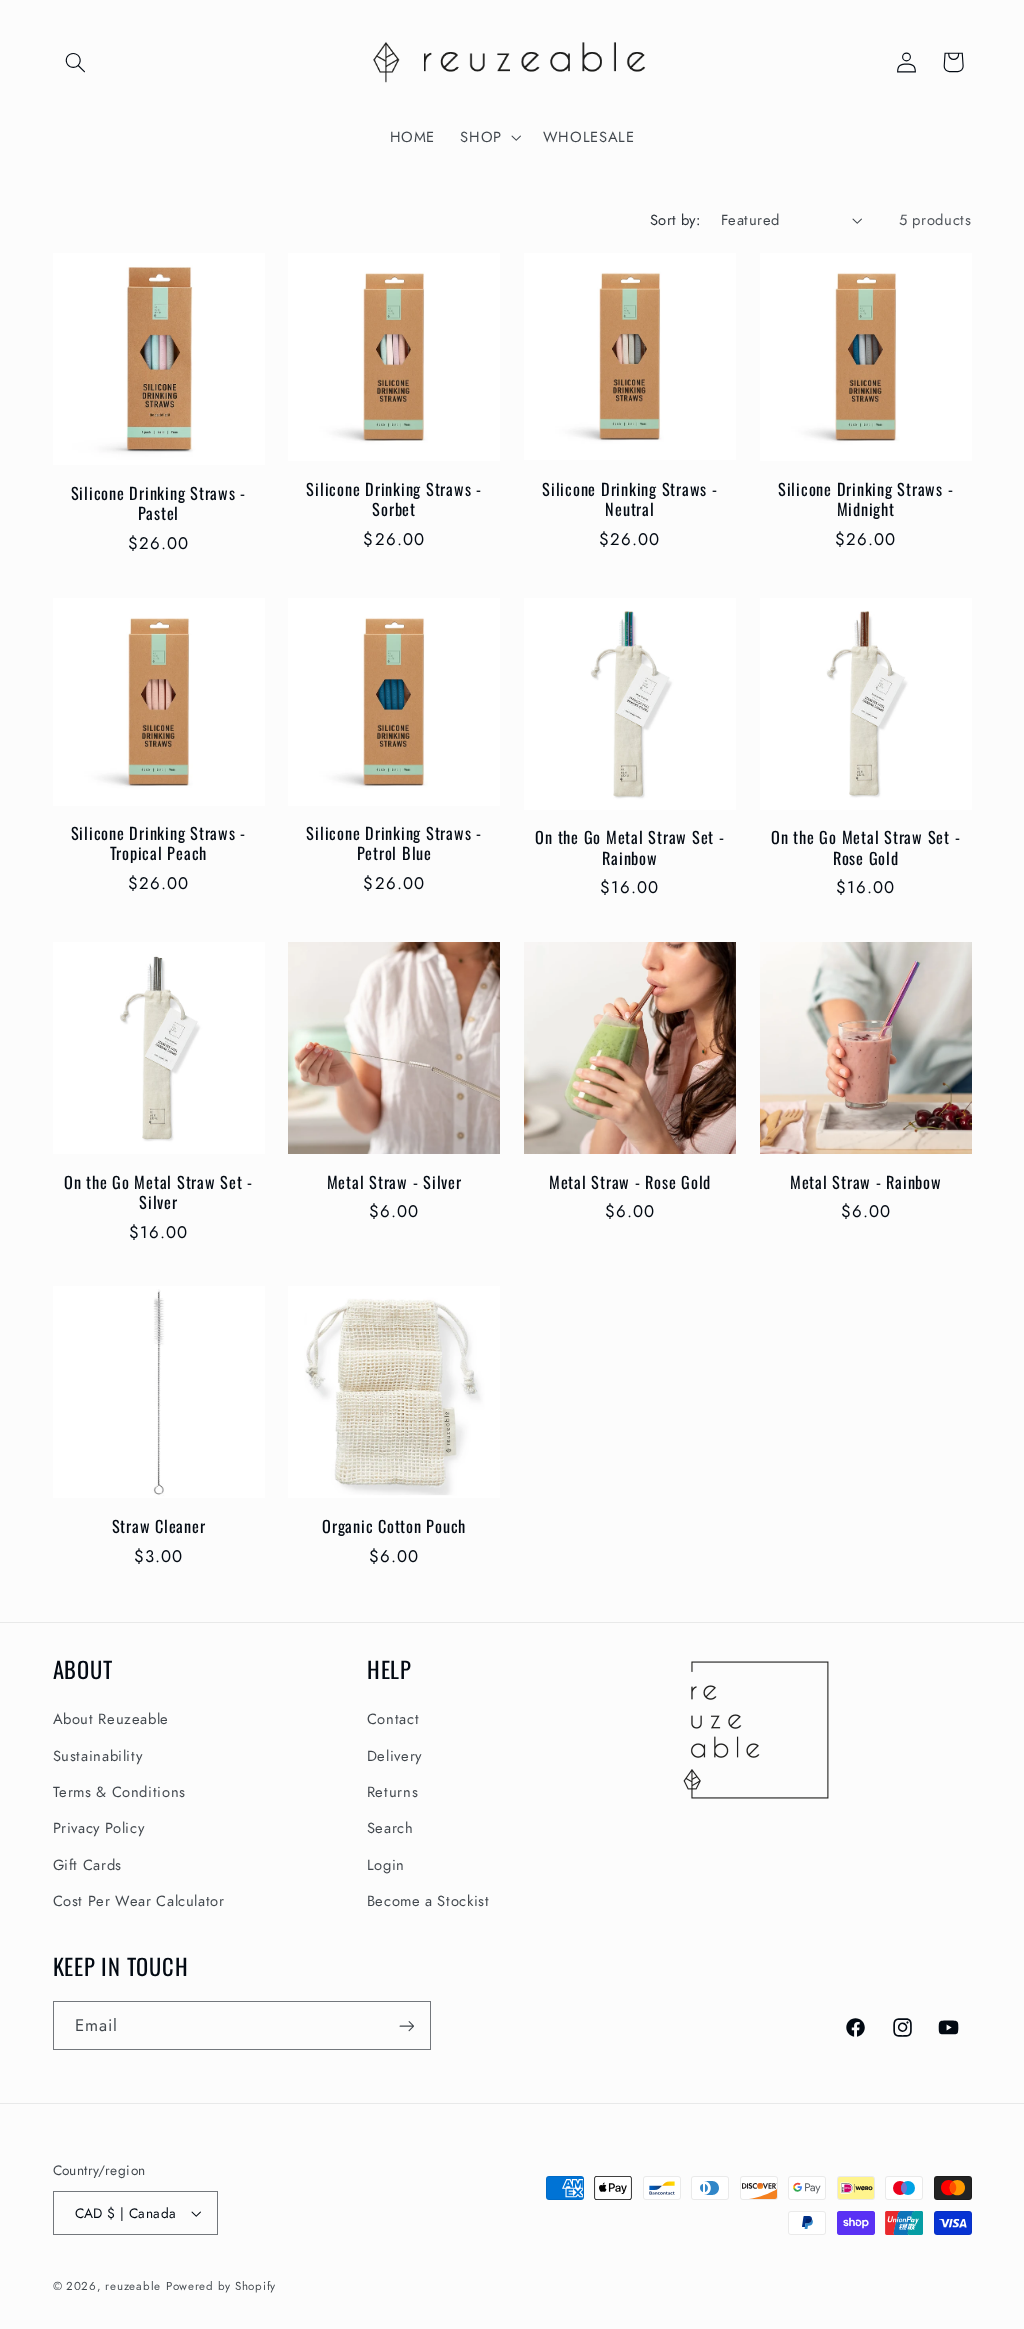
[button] (76, 62)
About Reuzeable (111, 1719)
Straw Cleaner (159, 1526)
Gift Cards (87, 1865)
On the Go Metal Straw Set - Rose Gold (865, 847)
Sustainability (98, 1756)
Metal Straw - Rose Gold (630, 1182)
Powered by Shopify (221, 2286)
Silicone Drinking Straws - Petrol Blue (394, 843)
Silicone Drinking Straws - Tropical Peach (159, 843)
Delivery (394, 1756)
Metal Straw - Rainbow (866, 1182)
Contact (393, 1719)
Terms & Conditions (119, 1792)
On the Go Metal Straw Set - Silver (158, 1192)
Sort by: (675, 220)
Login (386, 1865)
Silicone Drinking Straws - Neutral (630, 499)
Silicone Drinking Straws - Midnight (866, 499)
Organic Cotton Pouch (394, 1526)
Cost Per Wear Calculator (139, 1901)
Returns (392, 1792)
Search (390, 1828)
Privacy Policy (99, 1828)
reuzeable (133, 2286)
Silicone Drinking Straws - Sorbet (394, 499)
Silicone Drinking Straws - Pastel (159, 503)
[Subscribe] (406, 2025)
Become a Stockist (428, 1901)
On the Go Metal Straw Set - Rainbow (629, 847)
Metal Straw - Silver (394, 1182)
